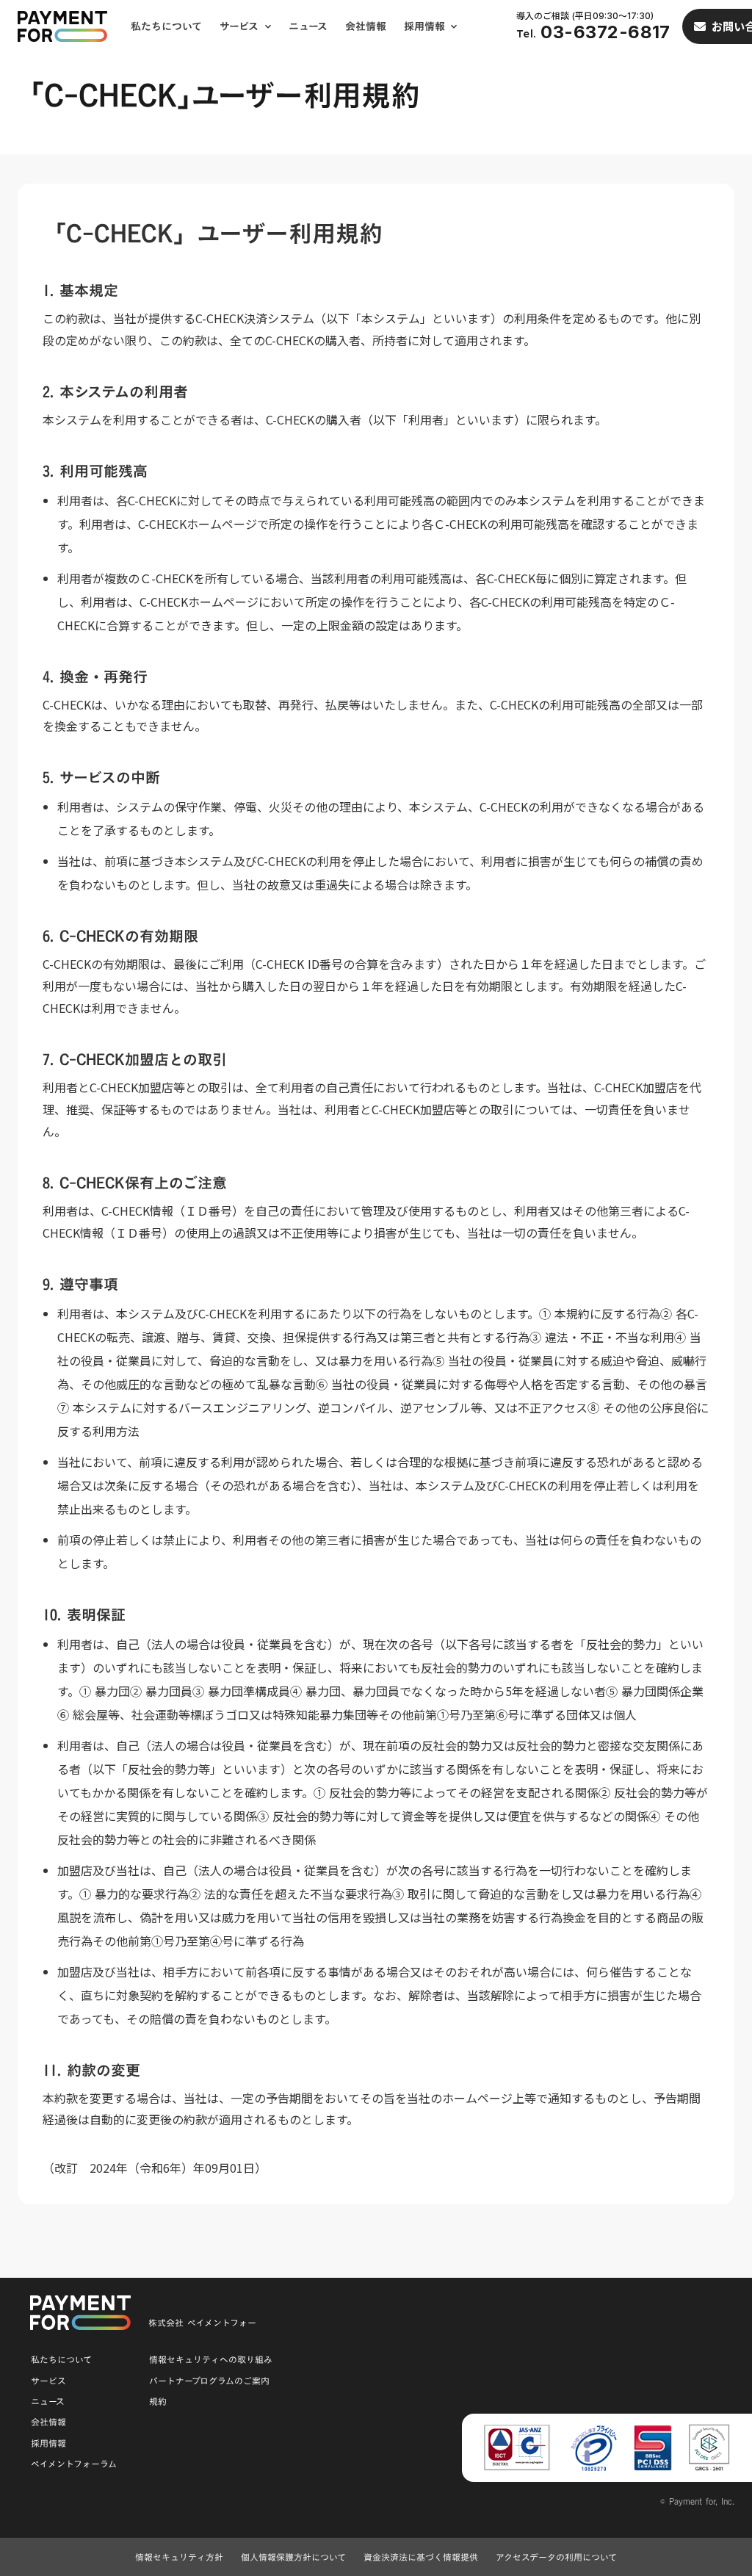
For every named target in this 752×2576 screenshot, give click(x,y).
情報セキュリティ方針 (179, 2557)
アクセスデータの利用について (556, 2557)
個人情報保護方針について (293, 2557)
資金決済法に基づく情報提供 (421, 2557)
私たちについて (166, 26)
